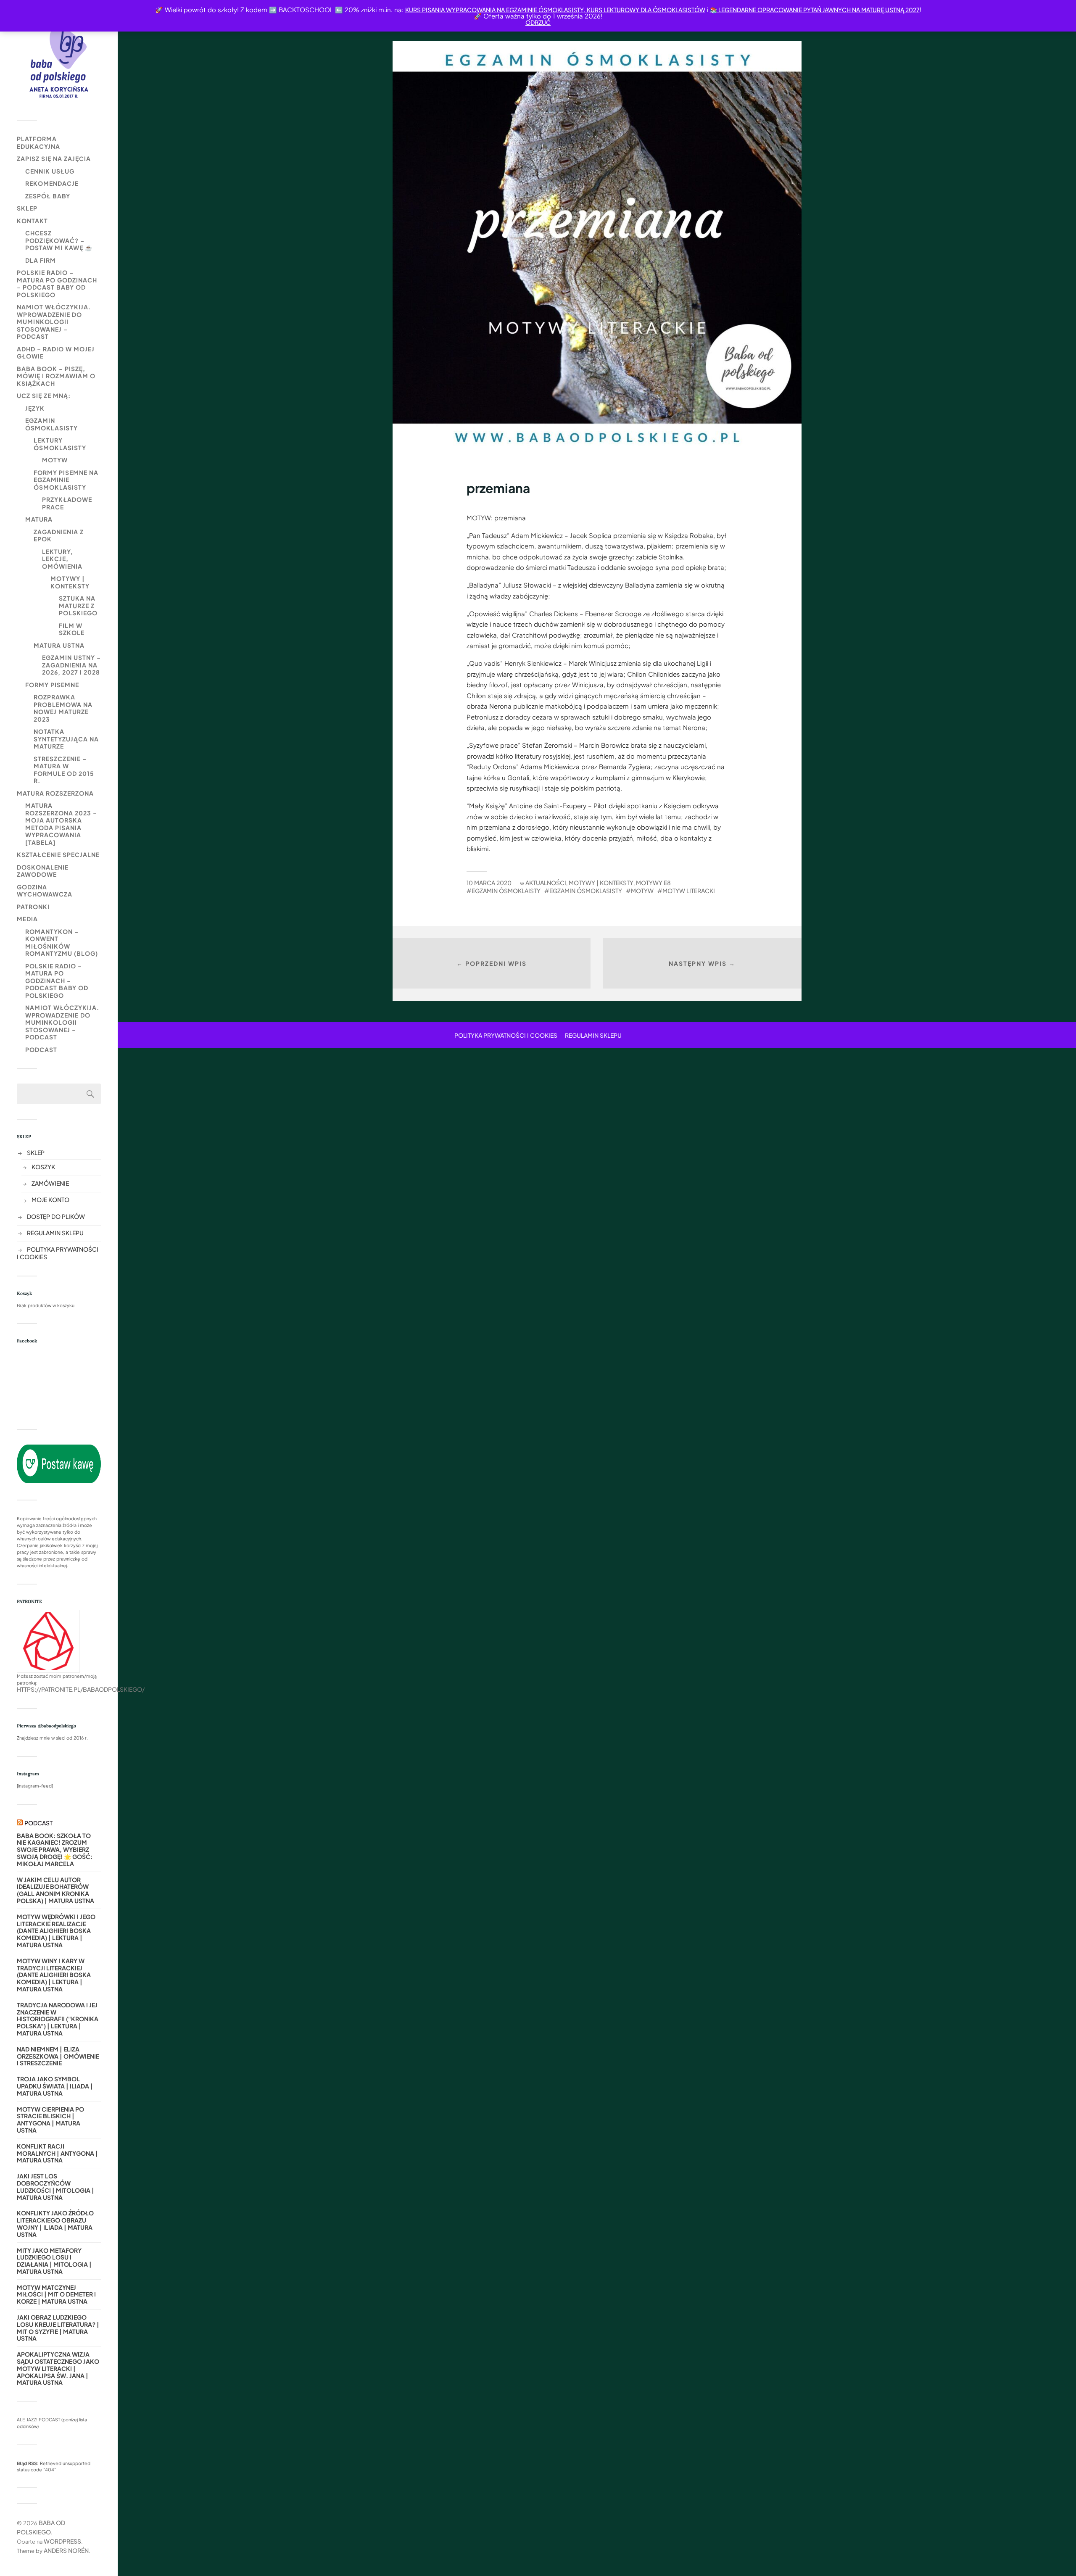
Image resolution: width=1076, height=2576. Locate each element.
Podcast (41, 1049)
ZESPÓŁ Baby (48, 196)
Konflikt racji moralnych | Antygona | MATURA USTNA (57, 2153)
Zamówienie (50, 1183)
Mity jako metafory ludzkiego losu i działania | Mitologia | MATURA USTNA (54, 2261)
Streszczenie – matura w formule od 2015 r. (64, 770)
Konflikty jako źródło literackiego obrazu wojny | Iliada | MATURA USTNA (55, 2224)
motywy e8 (653, 883)
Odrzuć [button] (538, 22)
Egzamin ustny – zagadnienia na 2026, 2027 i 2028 (71, 665)
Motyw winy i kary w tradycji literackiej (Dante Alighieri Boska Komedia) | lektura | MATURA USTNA (54, 1975)
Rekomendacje (52, 183)
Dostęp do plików (56, 1216)
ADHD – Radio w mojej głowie (56, 353)
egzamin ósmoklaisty (506, 891)
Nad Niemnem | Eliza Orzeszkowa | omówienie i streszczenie (58, 2056)
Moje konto (50, 1200)
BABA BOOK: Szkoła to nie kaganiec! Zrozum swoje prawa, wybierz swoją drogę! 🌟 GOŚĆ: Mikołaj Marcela (55, 1850)
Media (27, 919)
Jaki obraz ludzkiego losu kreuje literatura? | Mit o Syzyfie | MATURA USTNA (58, 2328)
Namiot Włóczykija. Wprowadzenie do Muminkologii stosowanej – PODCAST (54, 322)
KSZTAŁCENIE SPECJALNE (58, 854)
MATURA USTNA (59, 645)
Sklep (27, 208)
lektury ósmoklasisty (60, 444)
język (35, 408)
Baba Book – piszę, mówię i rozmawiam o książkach (56, 376)
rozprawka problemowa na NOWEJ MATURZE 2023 (63, 708)
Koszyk (43, 1167)
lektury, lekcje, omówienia (62, 559)
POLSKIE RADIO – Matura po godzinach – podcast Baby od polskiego (57, 283)
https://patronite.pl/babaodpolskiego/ (81, 1689)
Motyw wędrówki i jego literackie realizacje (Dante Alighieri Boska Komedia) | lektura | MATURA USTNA (56, 1931)
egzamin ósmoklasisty (51, 424)
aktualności (546, 883)
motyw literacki (689, 891)
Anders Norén (66, 2550)
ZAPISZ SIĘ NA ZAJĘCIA (54, 158)
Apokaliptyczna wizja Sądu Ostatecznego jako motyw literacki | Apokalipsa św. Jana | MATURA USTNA (58, 2368)
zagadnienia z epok (59, 535)
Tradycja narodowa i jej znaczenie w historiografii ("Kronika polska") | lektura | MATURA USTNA (58, 2019)
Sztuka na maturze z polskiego (78, 605)
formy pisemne (52, 685)
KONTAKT (32, 221)
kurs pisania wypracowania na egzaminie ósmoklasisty (494, 10)
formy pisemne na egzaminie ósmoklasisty (66, 480)
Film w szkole (72, 629)
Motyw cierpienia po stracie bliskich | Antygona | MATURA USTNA (50, 2120)
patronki (33, 907)
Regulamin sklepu (55, 1233)
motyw (55, 460)
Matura (39, 519)
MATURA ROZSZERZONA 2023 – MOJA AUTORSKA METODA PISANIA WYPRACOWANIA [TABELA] (61, 824)
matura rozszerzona (55, 793)
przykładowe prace (67, 503)
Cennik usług (50, 171)
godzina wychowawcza (45, 891)
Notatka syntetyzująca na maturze (66, 739)
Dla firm (41, 260)
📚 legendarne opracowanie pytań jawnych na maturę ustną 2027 (815, 10)
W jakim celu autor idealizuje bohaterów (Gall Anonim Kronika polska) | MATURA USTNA (55, 1890)
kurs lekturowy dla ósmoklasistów (645, 10)
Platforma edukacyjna (38, 142)
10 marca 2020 (489, 883)
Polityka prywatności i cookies (506, 1035)
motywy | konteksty (70, 582)
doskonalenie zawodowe (43, 871)
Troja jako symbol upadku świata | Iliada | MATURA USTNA (55, 2086)
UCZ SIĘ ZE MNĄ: (44, 395)
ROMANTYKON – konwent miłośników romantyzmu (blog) (62, 943)
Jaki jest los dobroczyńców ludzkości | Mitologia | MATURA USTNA (55, 2187)
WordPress (62, 2541)
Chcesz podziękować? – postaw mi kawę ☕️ (59, 240)
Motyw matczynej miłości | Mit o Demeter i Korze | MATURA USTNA (56, 2294)
